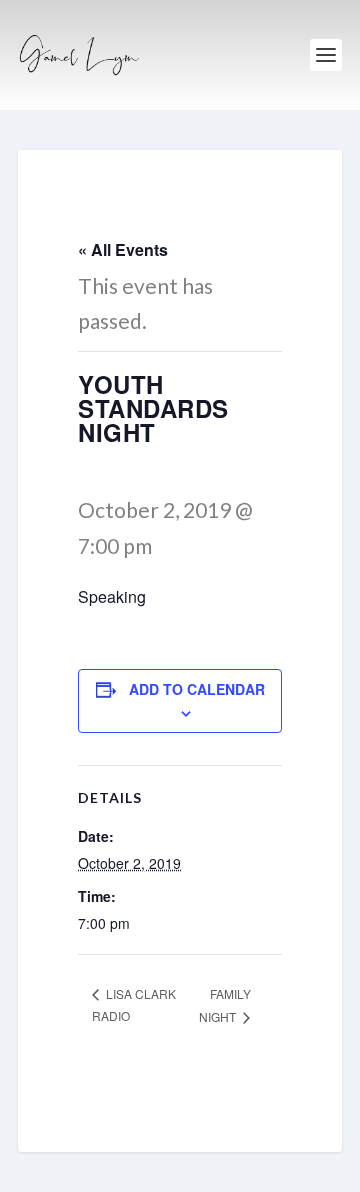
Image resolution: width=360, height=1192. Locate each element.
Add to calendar (197, 689)
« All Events (123, 249)
